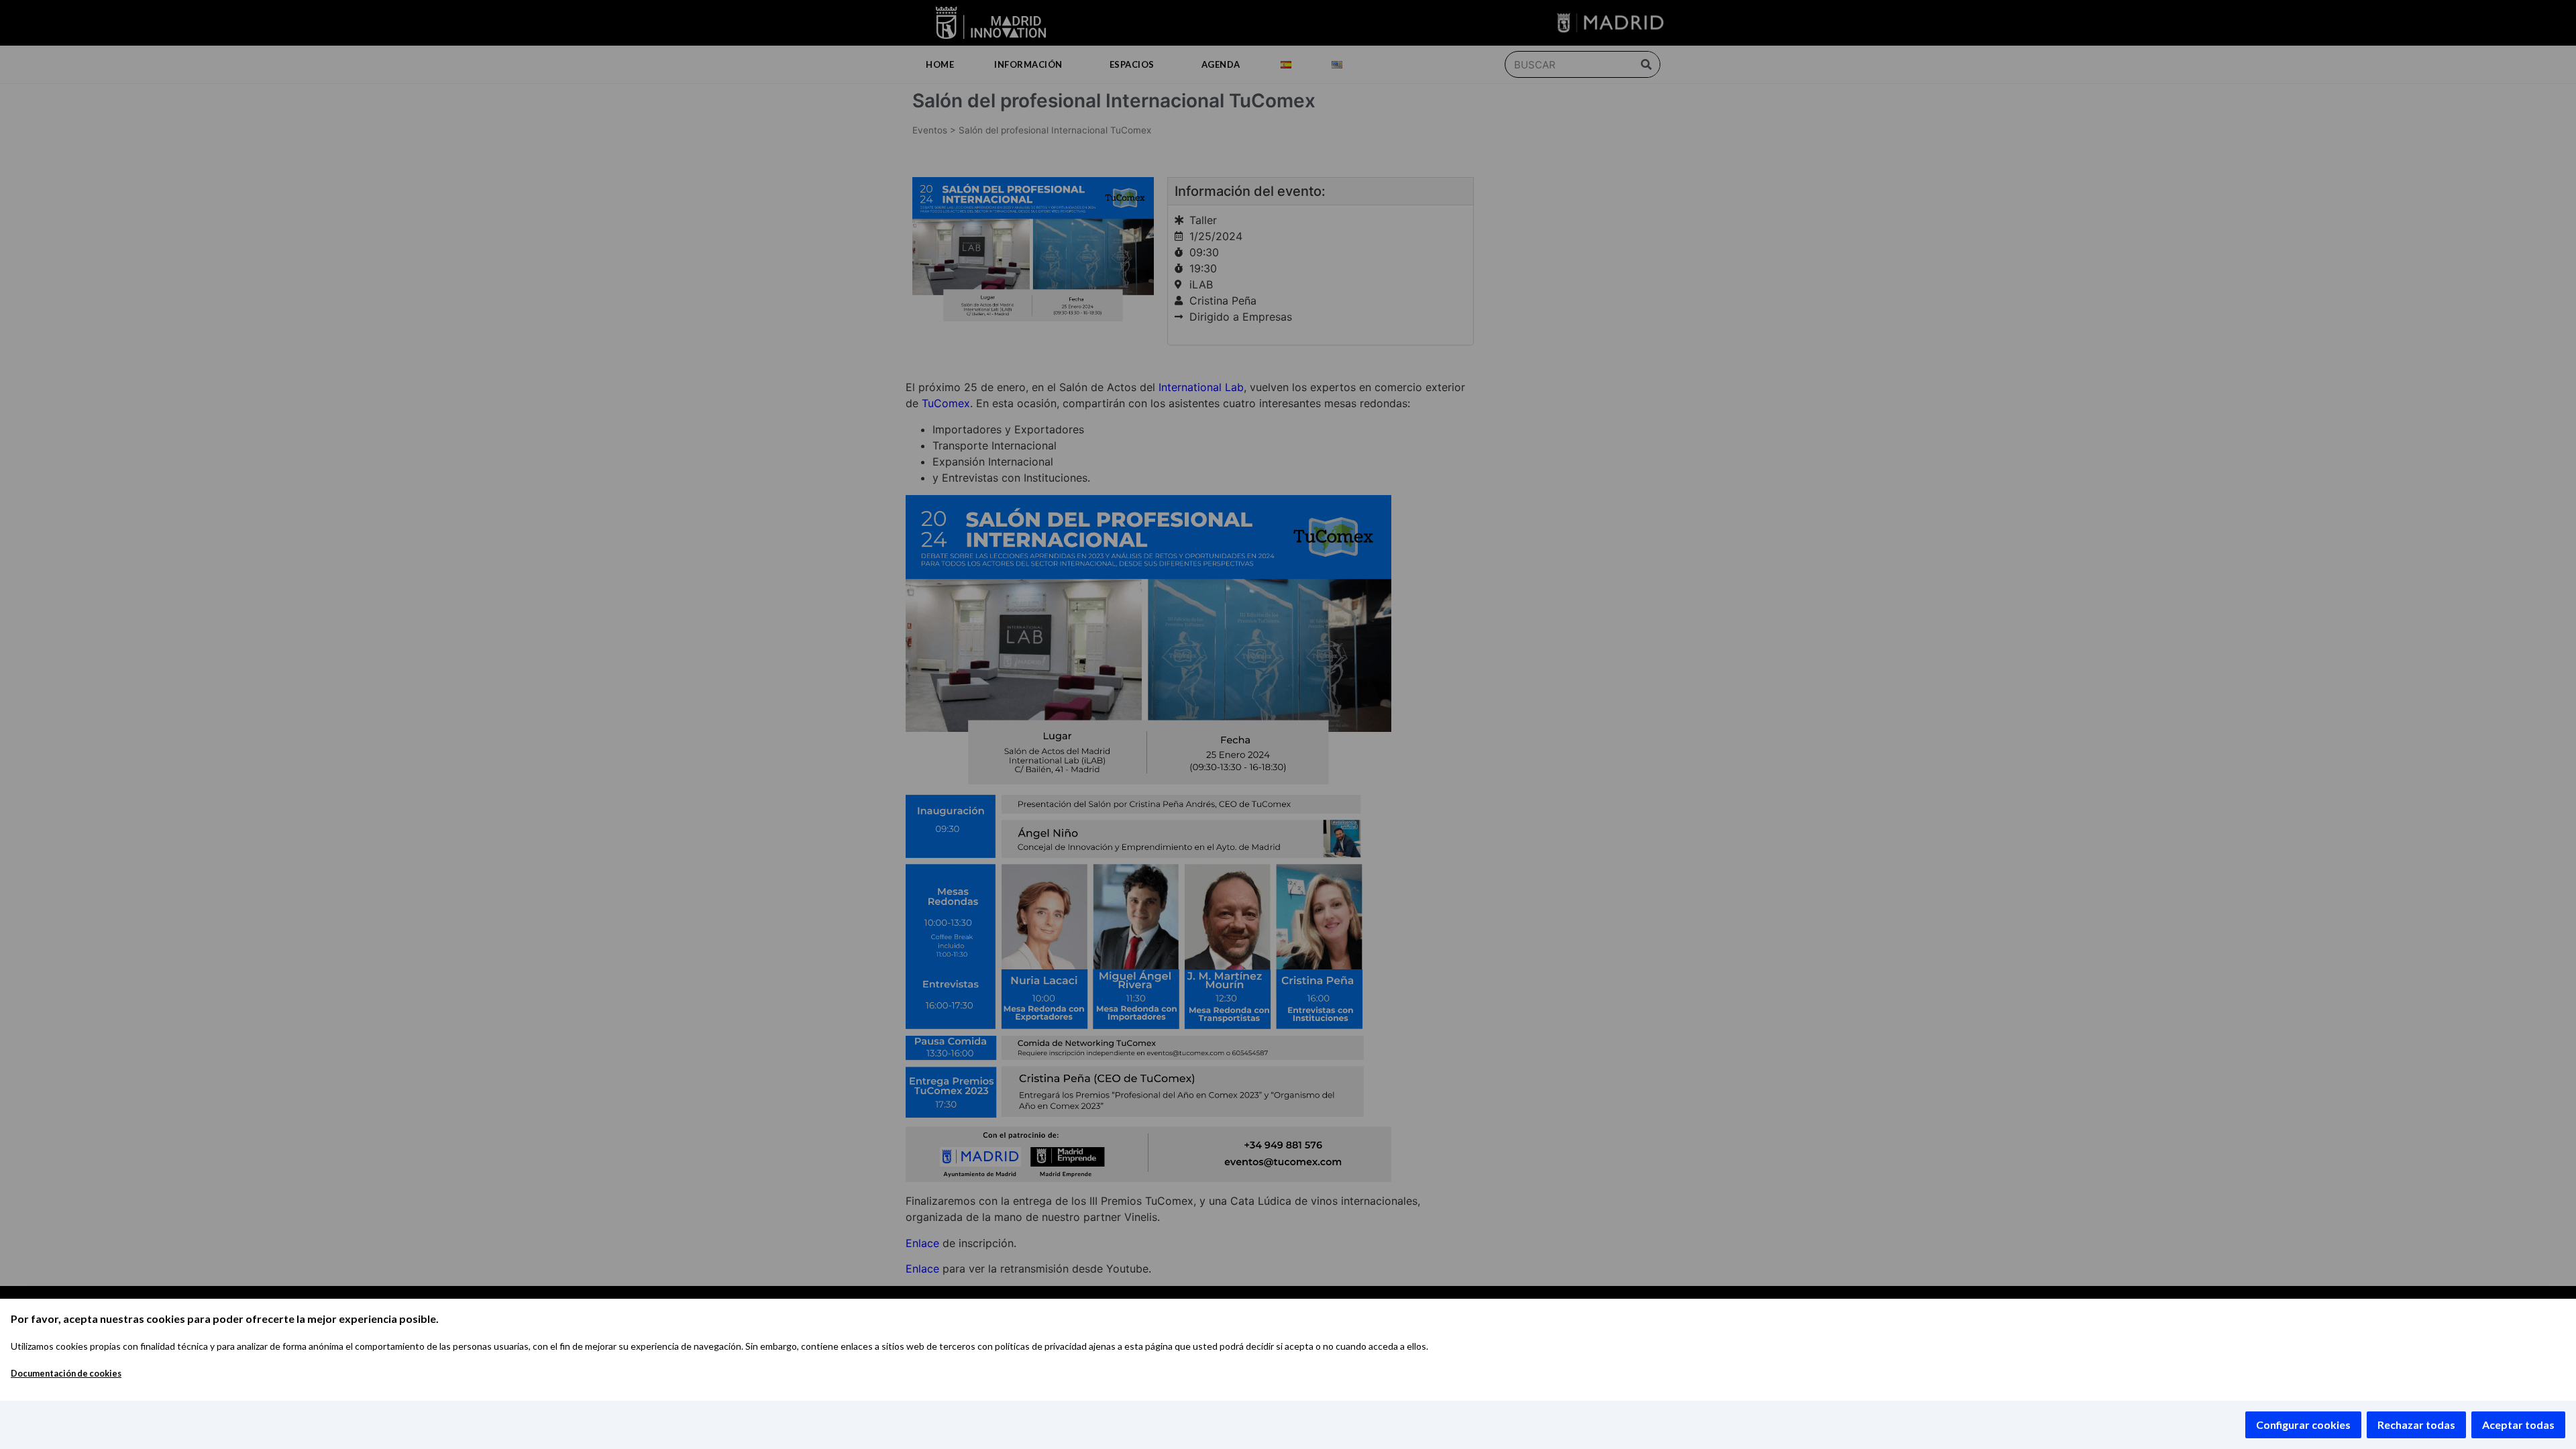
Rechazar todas (2416, 1425)
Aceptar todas (2518, 1425)
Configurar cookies (2303, 1425)
